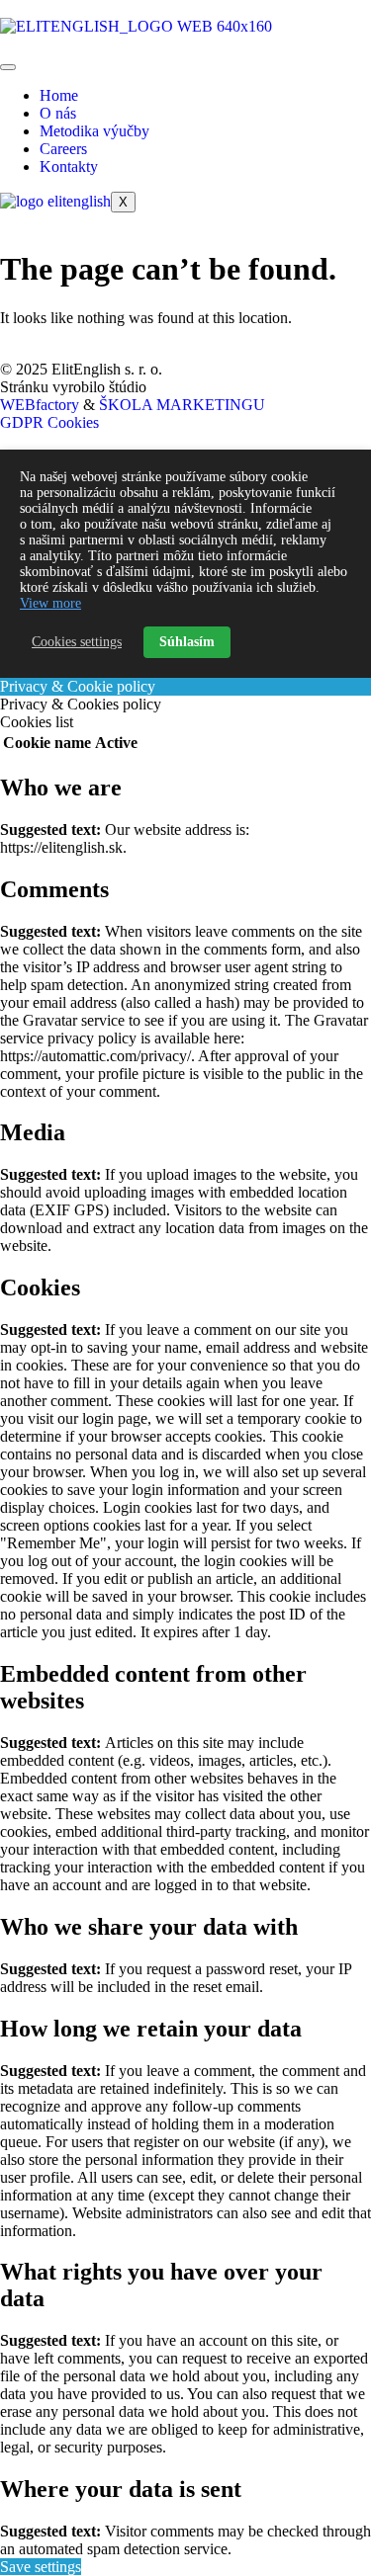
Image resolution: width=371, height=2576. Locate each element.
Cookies (73, 422)
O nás (58, 113)
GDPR (22, 422)
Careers (63, 149)
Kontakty (69, 166)
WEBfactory (40, 405)
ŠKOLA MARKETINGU (182, 405)
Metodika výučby (94, 131)
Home (59, 95)
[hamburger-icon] (8, 67)
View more (50, 603)
